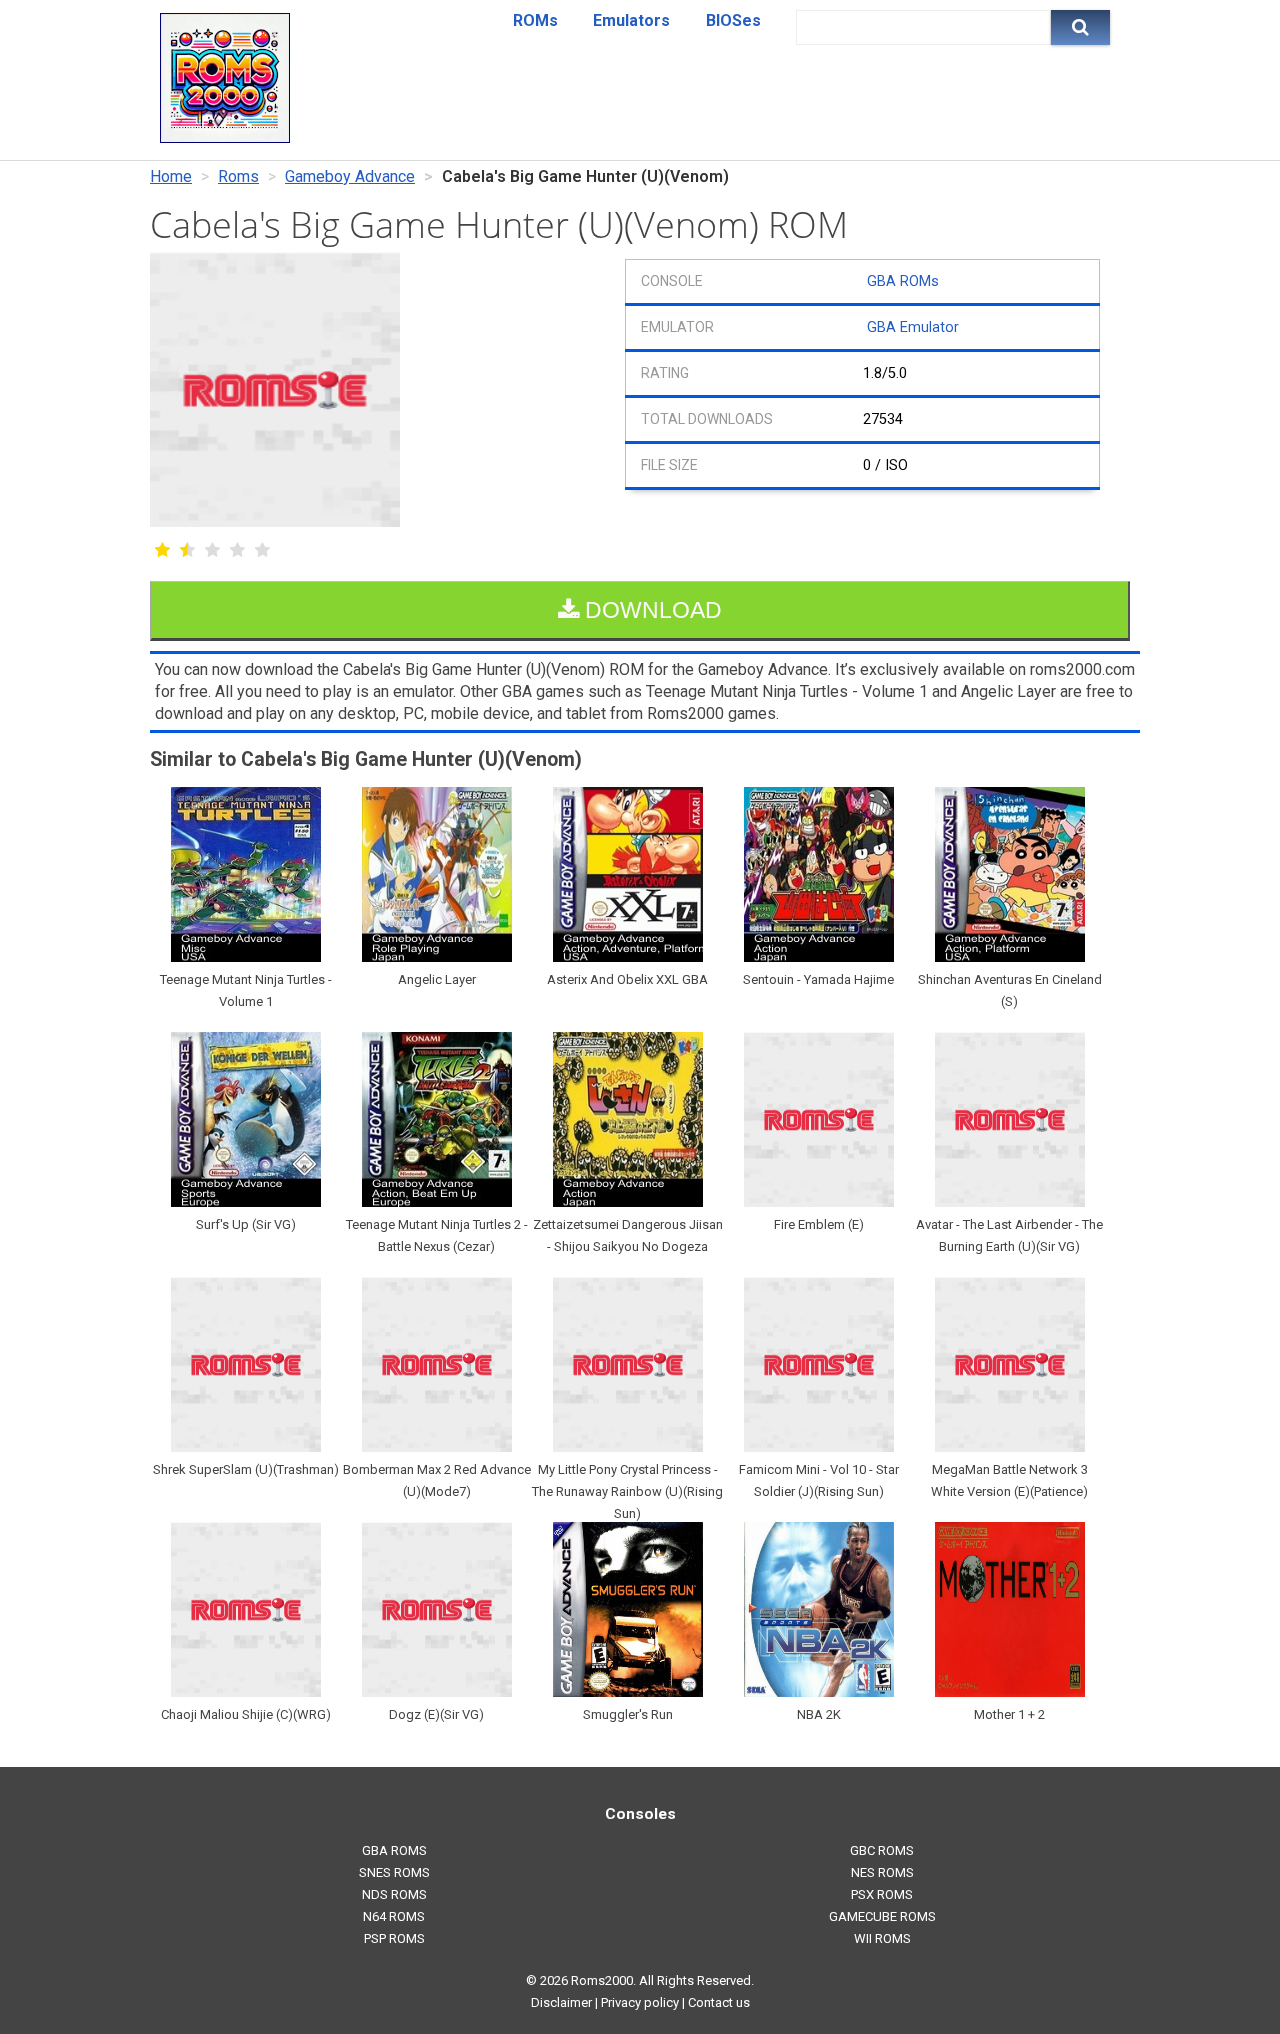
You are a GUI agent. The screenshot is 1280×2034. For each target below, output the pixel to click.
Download (650, 610)
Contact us (719, 2002)
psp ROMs (394, 1938)
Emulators (631, 20)
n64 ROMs (394, 1916)
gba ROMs (394, 1850)
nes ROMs (882, 1872)
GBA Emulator (913, 327)
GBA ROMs (903, 281)
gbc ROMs (882, 1850)
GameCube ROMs (882, 1916)
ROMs (535, 20)
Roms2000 (602, 1980)
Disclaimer (561, 2002)
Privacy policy (640, 2002)
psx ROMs (882, 1894)
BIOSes (733, 20)
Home (171, 176)
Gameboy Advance (350, 176)
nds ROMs (394, 1894)
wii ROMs (882, 1938)
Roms (238, 176)
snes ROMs (394, 1872)
